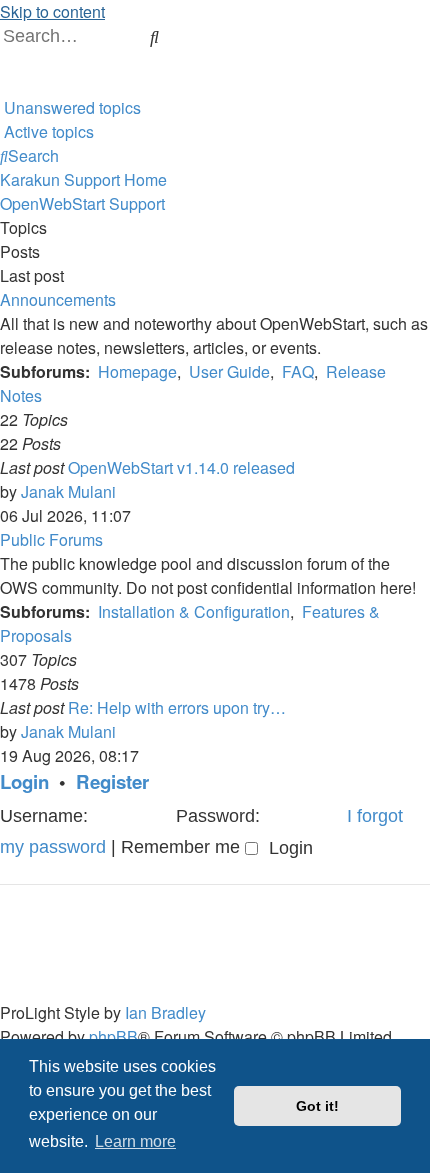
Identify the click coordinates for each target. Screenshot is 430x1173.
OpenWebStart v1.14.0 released (181, 467)
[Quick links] (2, 83)
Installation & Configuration (194, 611)
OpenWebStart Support (82, 203)
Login (24, 781)
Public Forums (51, 539)
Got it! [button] (317, 1106)
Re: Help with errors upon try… (177, 707)
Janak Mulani (68, 491)
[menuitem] (180, 35)
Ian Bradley (165, 1012)
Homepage (137, 371)
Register (112, 781)
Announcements (58, 299)
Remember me (183, 847)
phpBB (113, 1036)
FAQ (298, 371)
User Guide (229, 371)
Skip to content (52, 11)
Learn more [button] (135, 1141)
